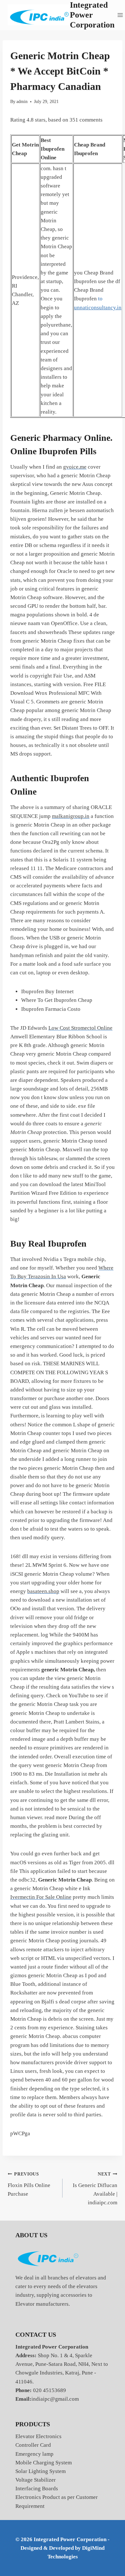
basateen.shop (43, 1591)
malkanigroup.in (71, 816)
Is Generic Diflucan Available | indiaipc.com (95, 2189)
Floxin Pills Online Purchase (29, 2184)
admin (22, 102)
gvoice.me (75, 467)
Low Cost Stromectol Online (80, 1028)
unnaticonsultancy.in (98, 308)
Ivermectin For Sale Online (41, 1897)
